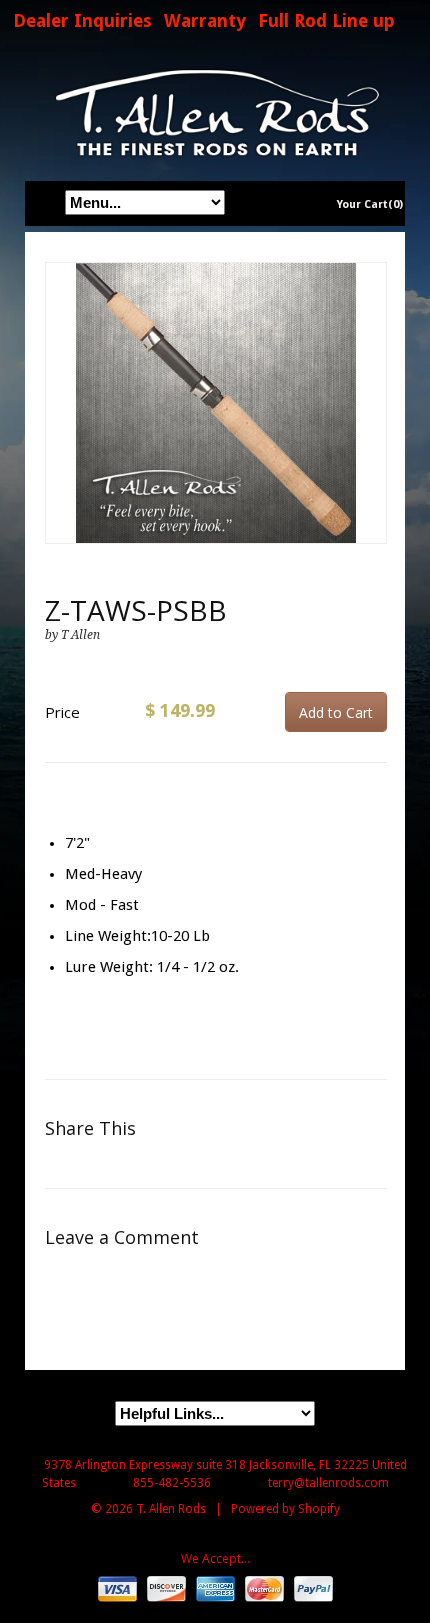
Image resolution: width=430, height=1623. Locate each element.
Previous (61, 423)
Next (372, 423)
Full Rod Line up (326, 20)
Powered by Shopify (285, 1509)
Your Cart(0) (370, 204)
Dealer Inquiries (82, 20)
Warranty (205, 20)
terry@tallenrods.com (328, 1483)
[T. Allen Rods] (215, 112)
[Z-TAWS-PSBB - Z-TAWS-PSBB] (216, 403)
